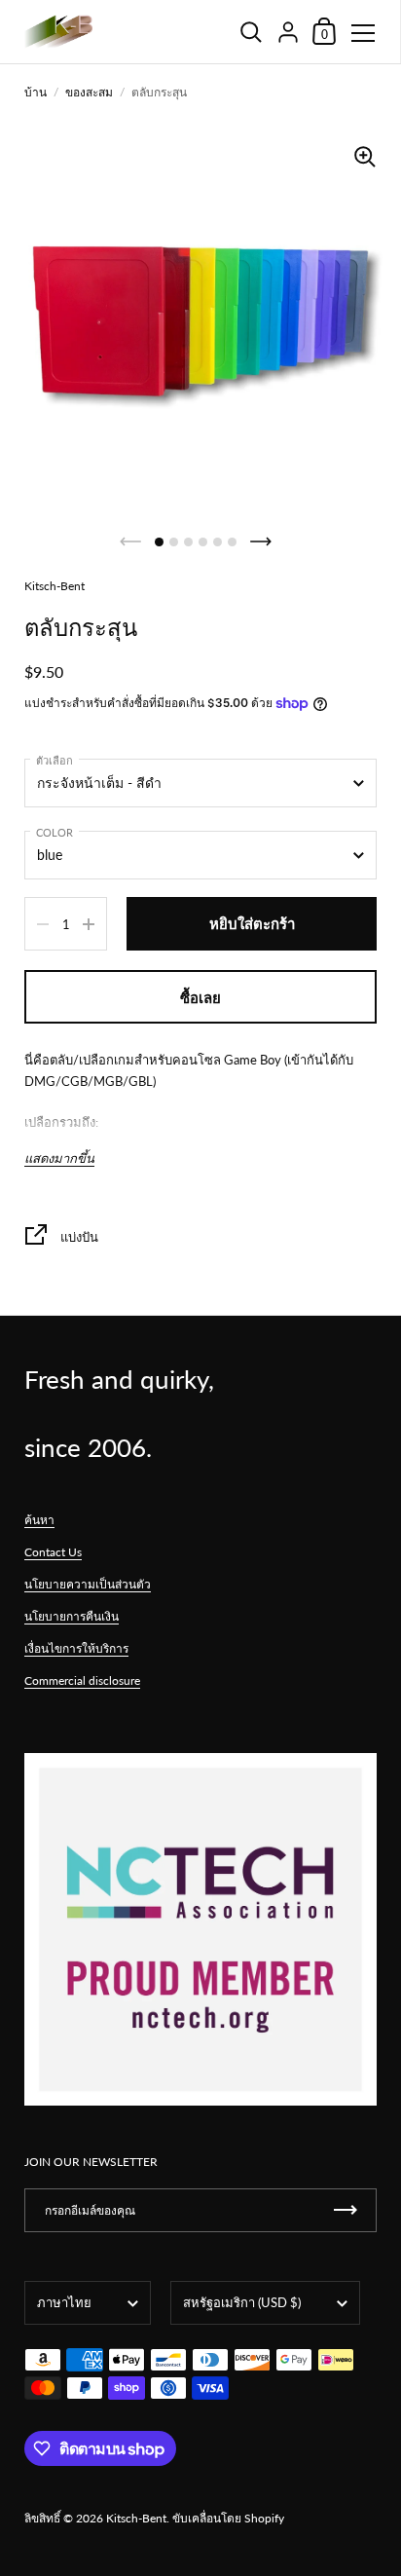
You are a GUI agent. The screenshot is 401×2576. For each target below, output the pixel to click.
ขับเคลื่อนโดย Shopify (228, 2518)
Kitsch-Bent (136, 2518)
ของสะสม (89, 92)
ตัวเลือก (55, 760)
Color (55, 832)
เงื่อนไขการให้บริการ (76, 1648)
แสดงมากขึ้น (59, 1158)
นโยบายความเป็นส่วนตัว (88, 1584)
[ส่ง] (346, 2210)
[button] (159, 542)
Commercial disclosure (82, 1680)
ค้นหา (39, 1520)
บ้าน (36, 92)
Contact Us (53, 1552)
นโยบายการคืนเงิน (72, 1616)
